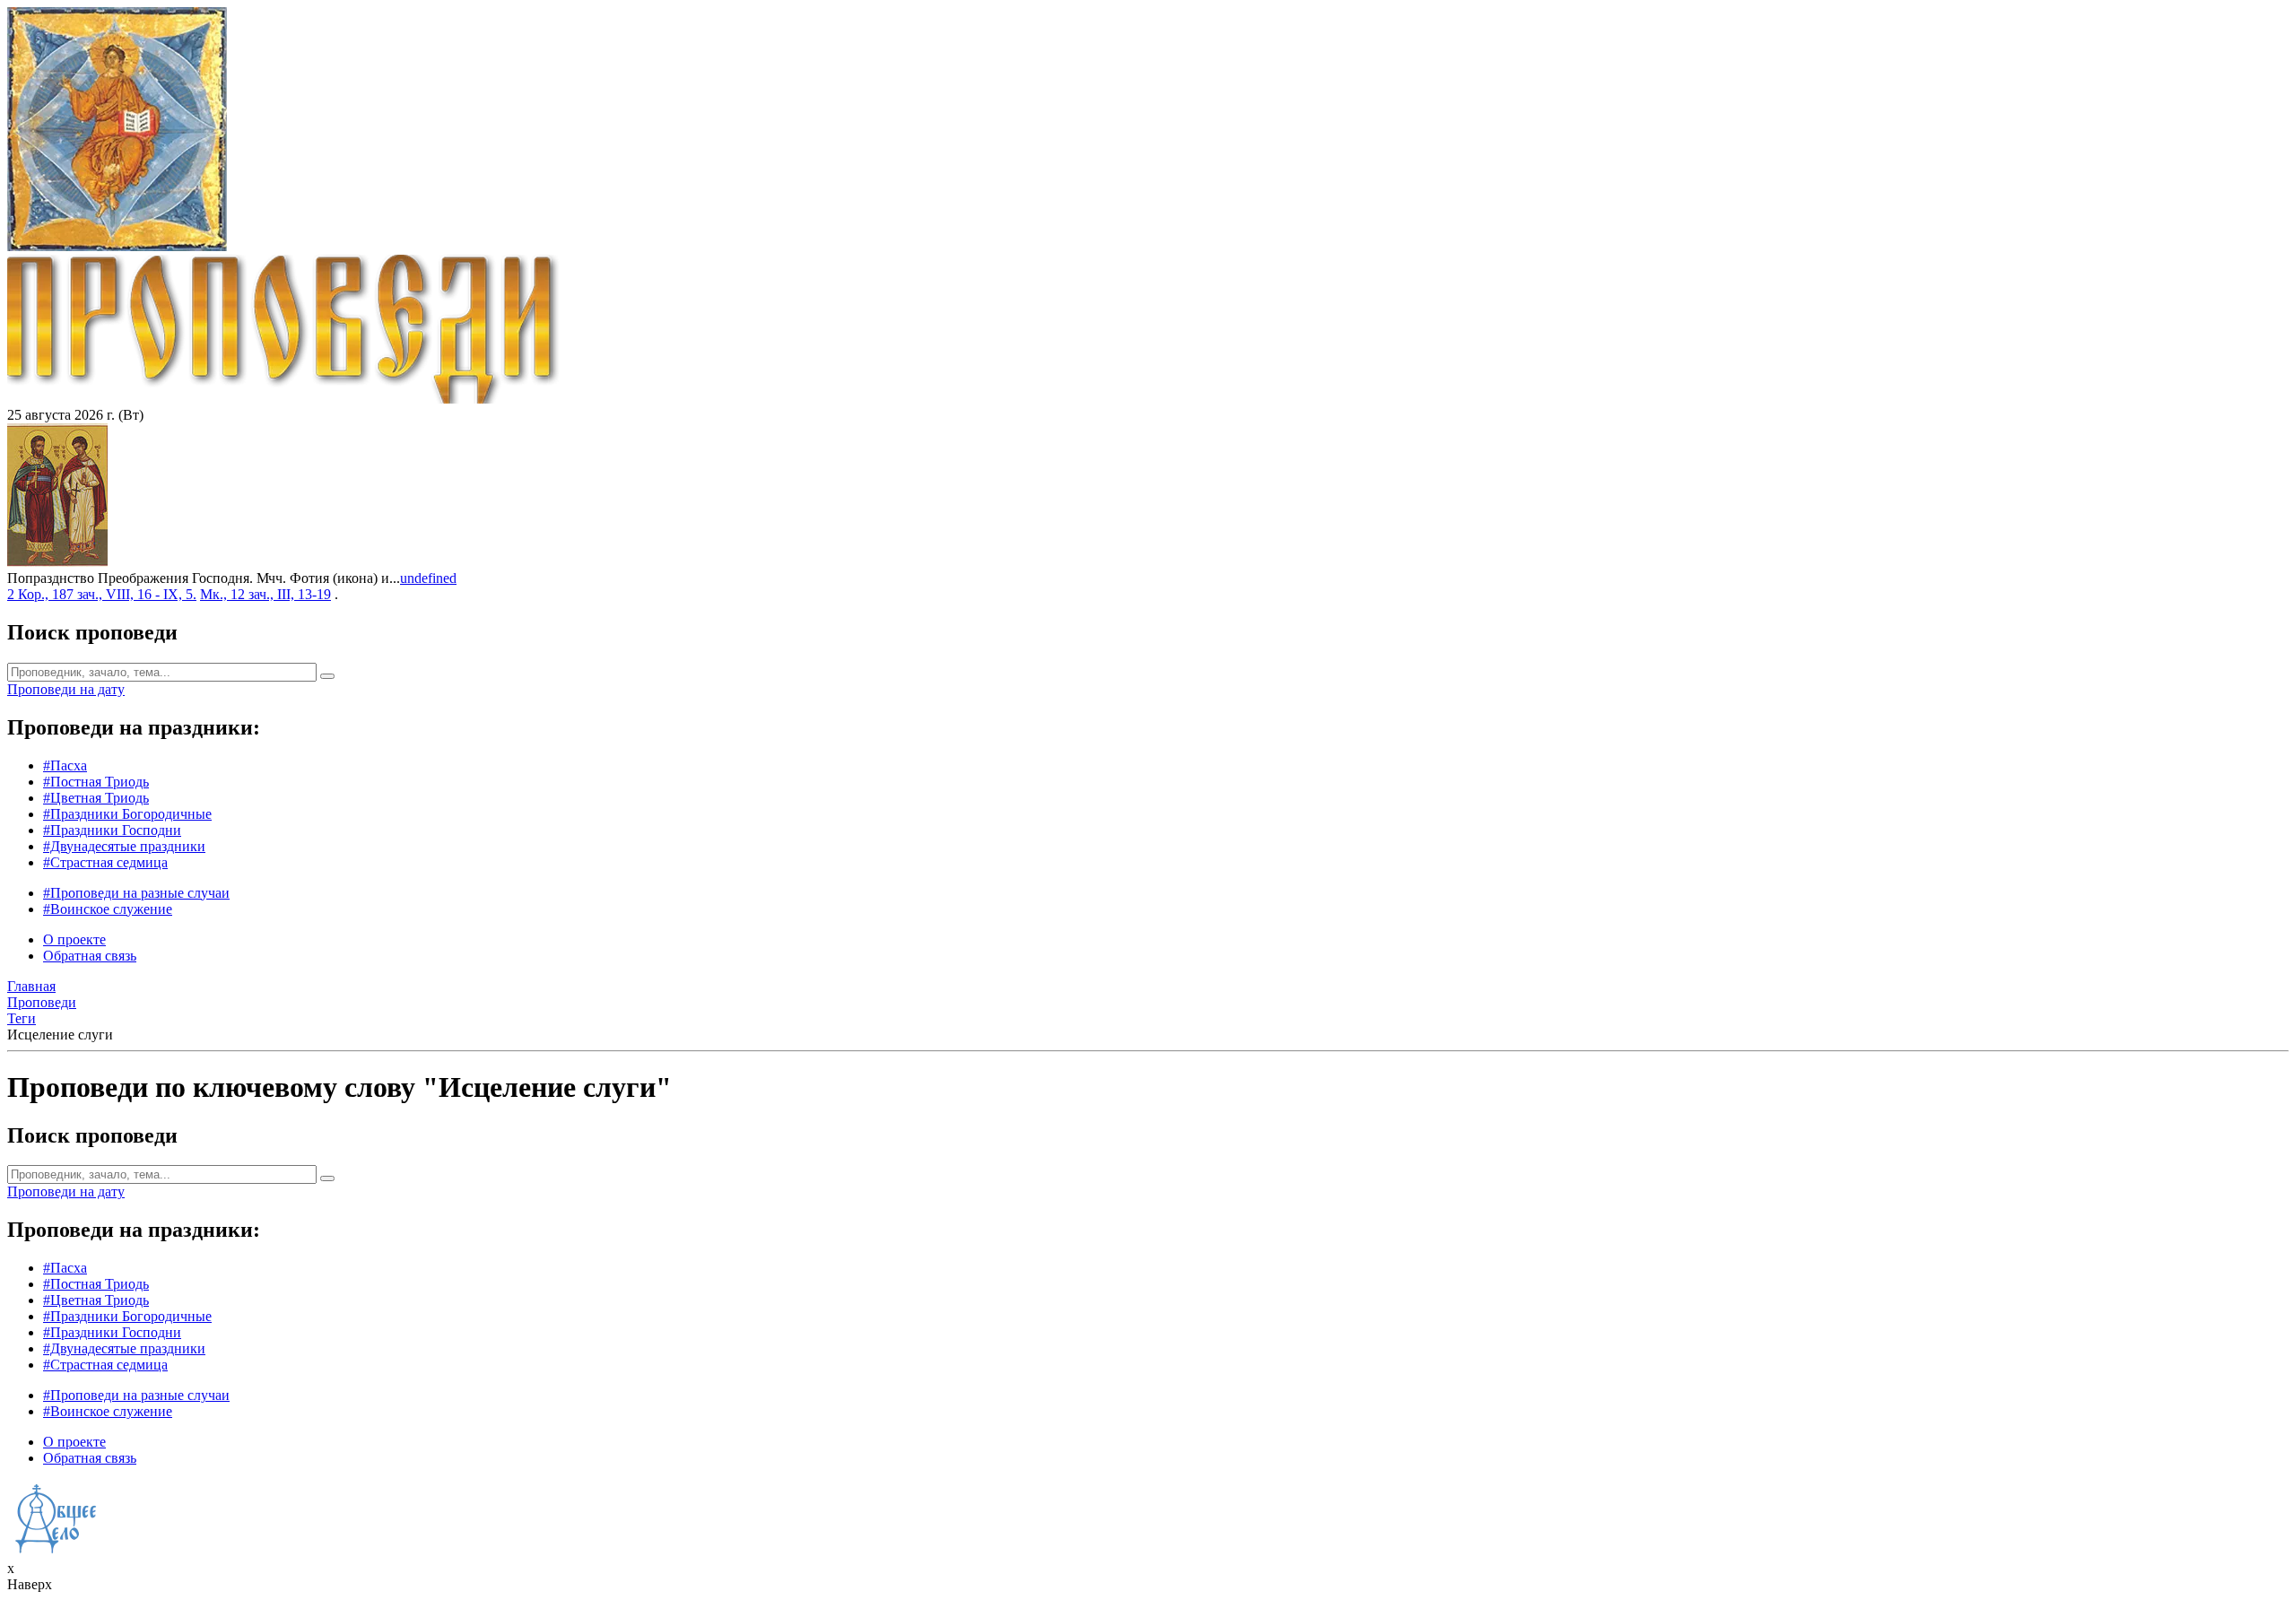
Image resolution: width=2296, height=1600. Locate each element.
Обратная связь (90, 956)
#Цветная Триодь (96, 798)
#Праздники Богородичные (127, 814)
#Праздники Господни (112, 830)
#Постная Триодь (96, 782)
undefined (428, 578)
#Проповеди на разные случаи (136, 893)
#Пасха (65, 765)
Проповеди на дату (66, 689)
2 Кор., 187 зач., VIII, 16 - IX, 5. (102, 594)
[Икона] (57, 562)
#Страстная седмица (105, 862)
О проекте (74, 939)
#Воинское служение (108, 909)
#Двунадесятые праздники (124, 846)
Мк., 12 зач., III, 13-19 (265, 594)
